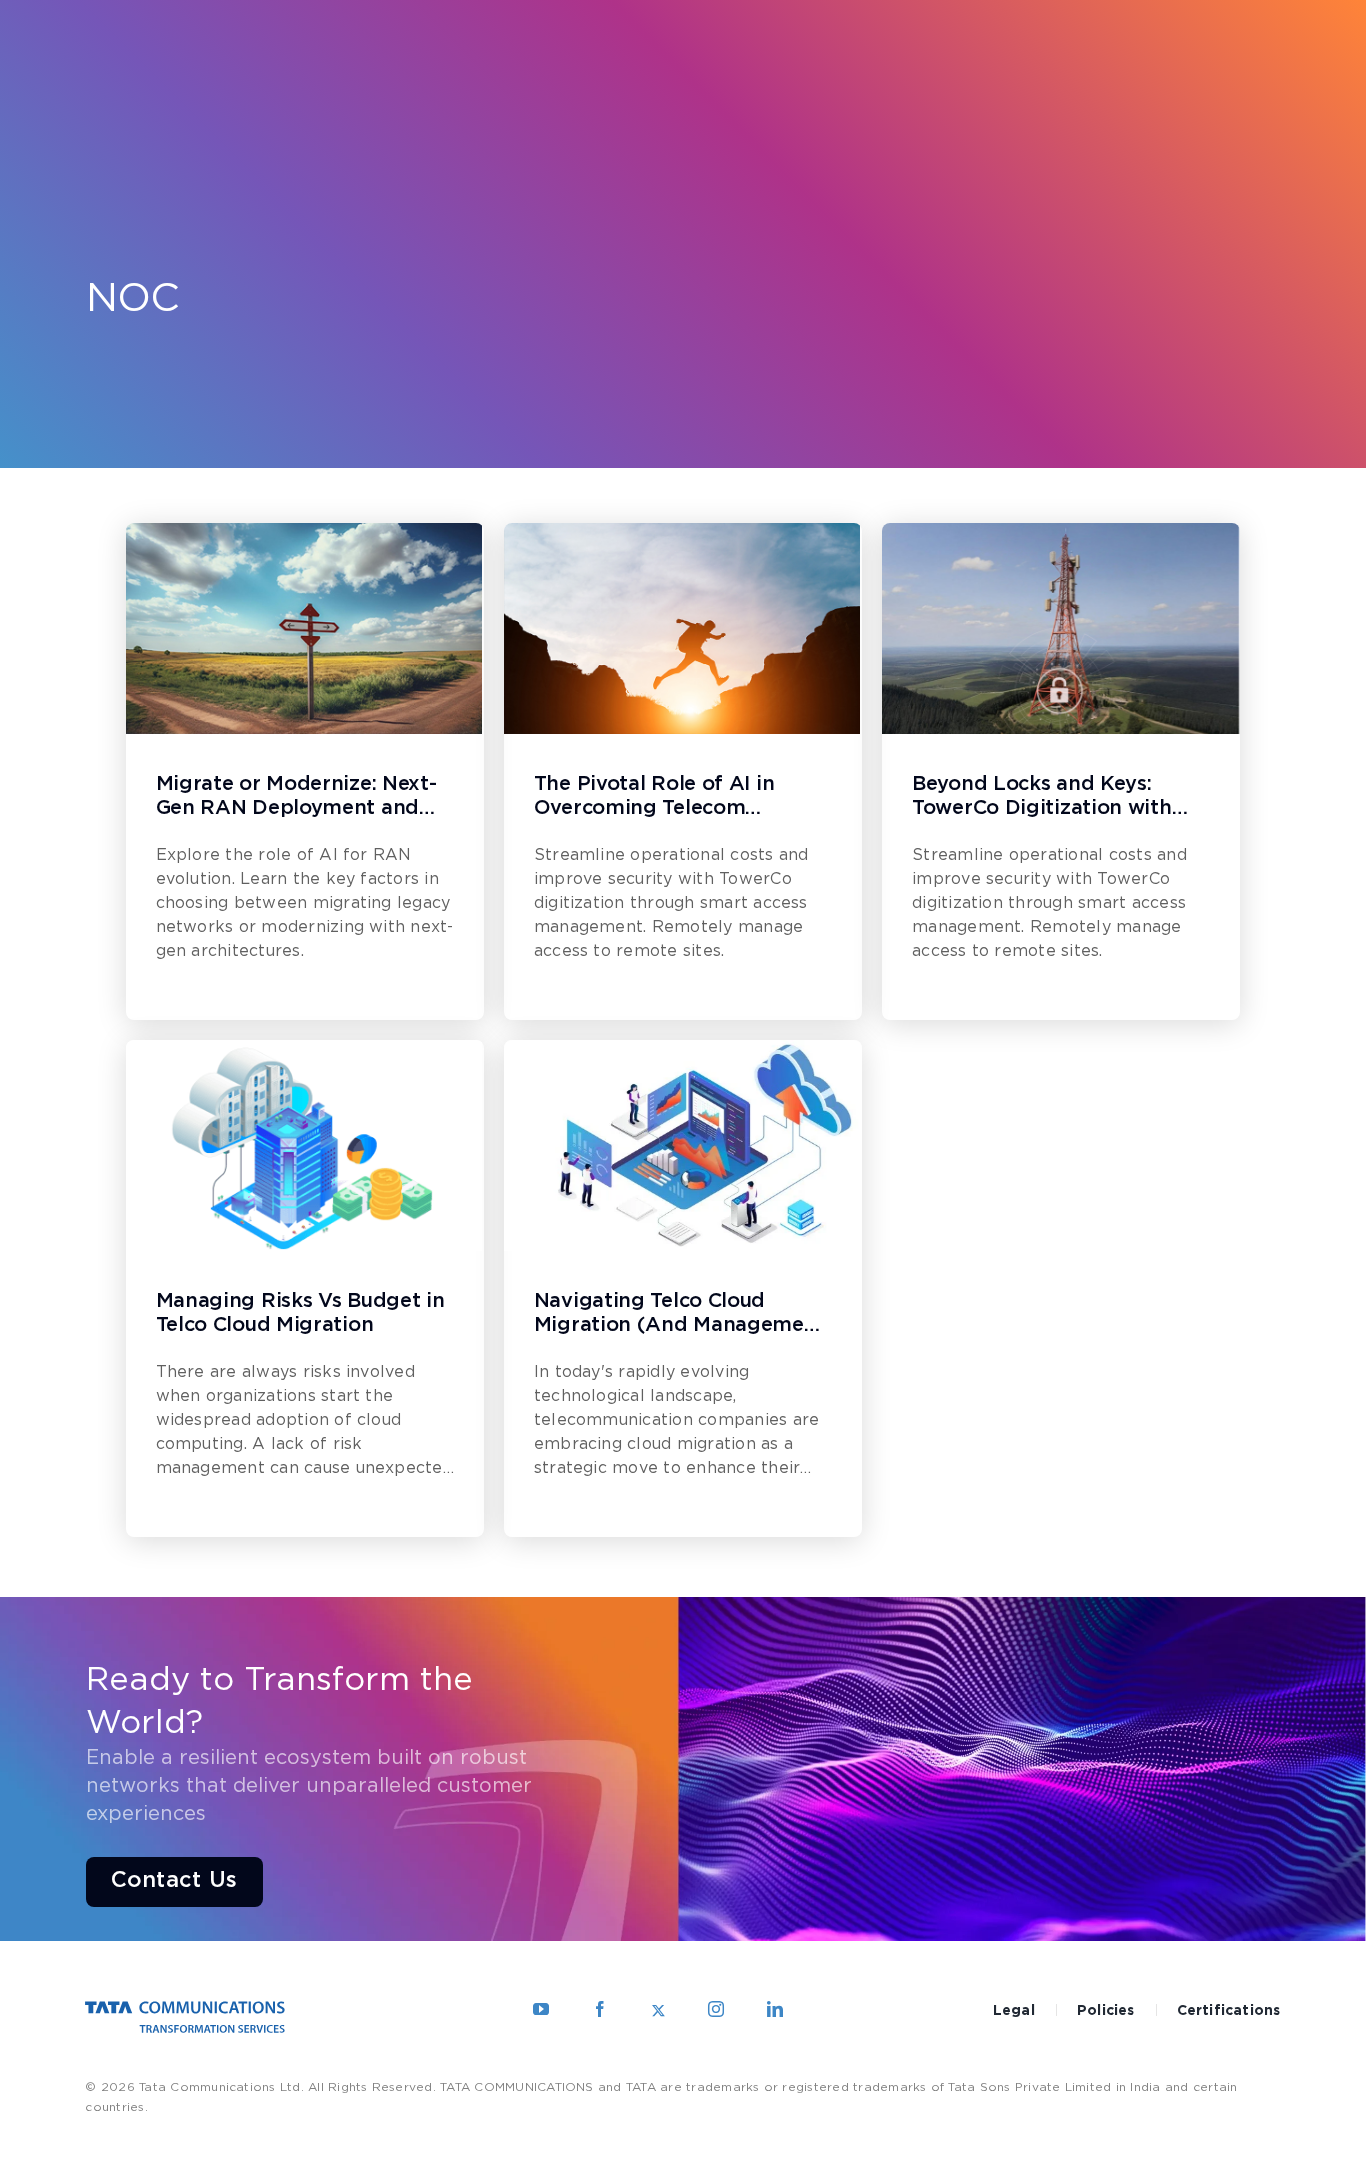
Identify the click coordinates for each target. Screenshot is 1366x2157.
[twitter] (658, 2009)
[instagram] (716, 2009)
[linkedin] (775, 2009)
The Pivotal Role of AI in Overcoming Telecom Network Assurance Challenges (654, 798)
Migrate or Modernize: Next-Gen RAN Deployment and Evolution (296, 798)
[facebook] (600, 2009)
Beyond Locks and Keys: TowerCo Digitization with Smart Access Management (1048, 798)
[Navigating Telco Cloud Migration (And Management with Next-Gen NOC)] (683, 1145)
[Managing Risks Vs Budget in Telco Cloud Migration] (305, 1145)
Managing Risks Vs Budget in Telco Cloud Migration (300, 1313)
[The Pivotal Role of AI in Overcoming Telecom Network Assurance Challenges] (683, 628)
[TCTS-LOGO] (185, 2008)
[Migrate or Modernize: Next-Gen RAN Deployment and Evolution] (305, 628)
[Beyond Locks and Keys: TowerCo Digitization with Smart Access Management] (1061, 628)
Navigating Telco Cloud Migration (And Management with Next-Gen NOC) (680, 1315)
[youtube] (541, 2009)
